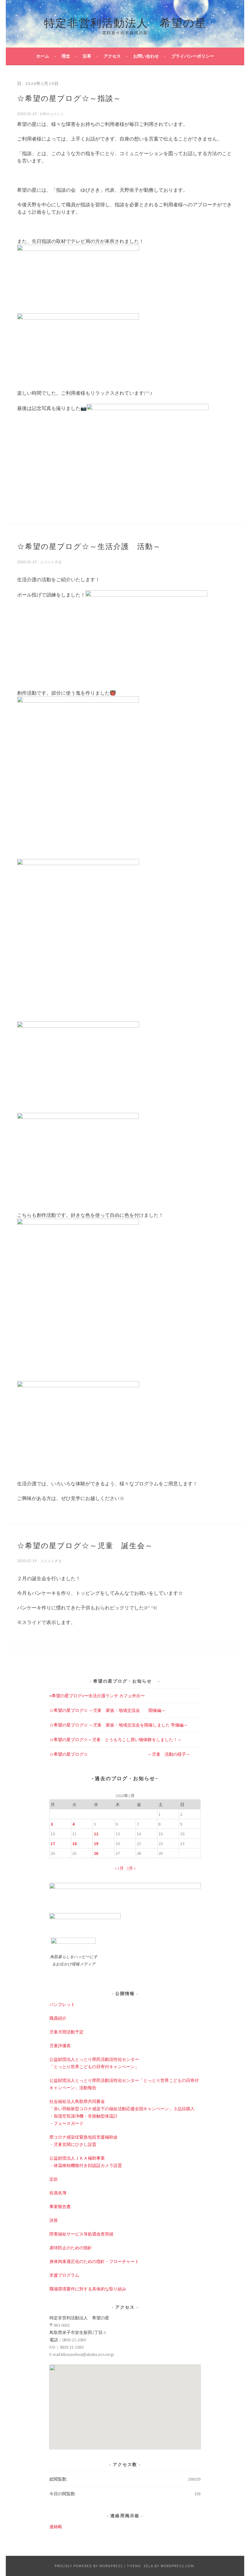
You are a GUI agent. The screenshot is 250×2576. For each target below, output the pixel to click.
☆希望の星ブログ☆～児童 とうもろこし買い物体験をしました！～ (116, 1740)
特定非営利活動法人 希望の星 (125, 22)
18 (74, 1844)
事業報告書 (60, 2207)
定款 (54, 2179)
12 (96, 1834)
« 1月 (119, 1868)
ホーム (43, 56)
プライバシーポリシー (193, 56)
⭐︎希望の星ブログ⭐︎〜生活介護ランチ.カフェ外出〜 (97, 1696)
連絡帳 (56, 2527)
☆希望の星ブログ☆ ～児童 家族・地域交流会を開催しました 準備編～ (119, 1725)
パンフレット (62, 2004)
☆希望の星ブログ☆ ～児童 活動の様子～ (120, 1754)
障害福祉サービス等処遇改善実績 (81, 2234)
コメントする (51, 562)
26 (96, 1853)
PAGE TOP (238, 2493)
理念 (66, 56)
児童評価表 (60, 2046)
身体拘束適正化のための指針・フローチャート (94, 2261)
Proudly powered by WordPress (89, 2566)
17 (53, 1844)
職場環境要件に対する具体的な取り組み (88, 2289)
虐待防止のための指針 (71, 2248)
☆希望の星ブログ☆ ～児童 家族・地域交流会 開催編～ (107, 1710)
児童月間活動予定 (66, 2032)
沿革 (87, 56)
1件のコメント (52, 114)
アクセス (112, 56)
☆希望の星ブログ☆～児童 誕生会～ (85, 1545)
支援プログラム (64, 2275)
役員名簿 (58, 2193)
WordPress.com (177, 2566)
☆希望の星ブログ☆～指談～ (69, 98)
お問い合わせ (146, 56)
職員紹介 (58, 2018)
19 (96, 1844)
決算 (54, 2220)
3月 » (131, 1868)
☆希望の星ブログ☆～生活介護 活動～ (89, 546)
